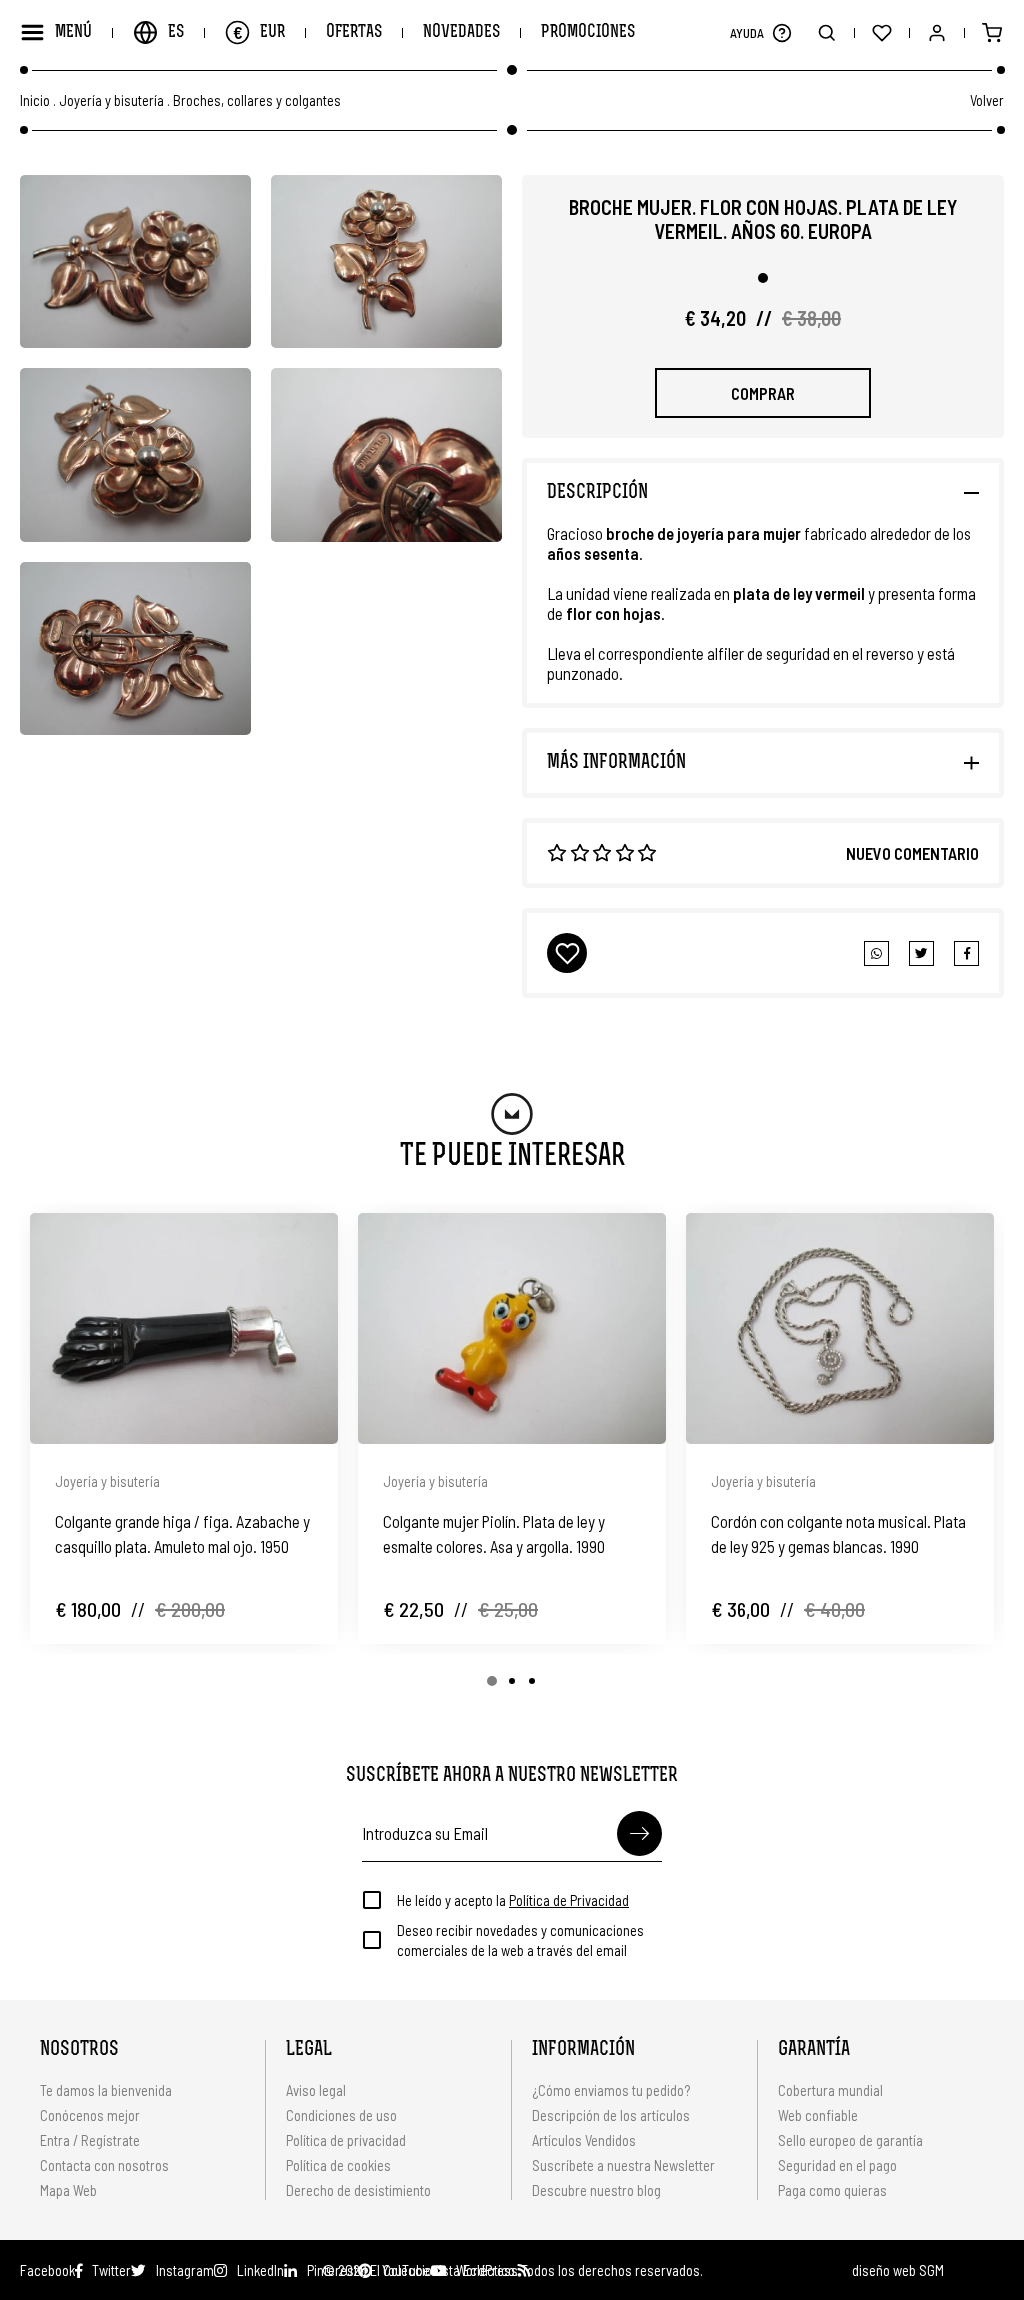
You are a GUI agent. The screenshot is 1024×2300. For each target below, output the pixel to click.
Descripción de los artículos (611, 2115)
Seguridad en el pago (837, 2165)
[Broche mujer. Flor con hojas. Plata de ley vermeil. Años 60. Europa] (135, 261)
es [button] (176, 32)
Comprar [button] (763, 393)
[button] (781, 32)
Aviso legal (316, 2090)
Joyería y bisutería (111, 100)
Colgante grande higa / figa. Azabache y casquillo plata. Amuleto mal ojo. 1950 (182, 1533)
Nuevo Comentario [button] (912, 853)
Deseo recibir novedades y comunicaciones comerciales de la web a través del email (520, 1940)
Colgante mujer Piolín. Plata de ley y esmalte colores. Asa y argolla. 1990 (494, 1533)
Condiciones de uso (341, 2115)
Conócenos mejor (90, 2115)
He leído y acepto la (513, 1900)
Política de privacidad (346, 2140)
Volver (987, 100)
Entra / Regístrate (90, 2140)
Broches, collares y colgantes (257, 100)
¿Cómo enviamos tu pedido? (611, 2090)
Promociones (588, 32)
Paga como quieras (832, 2190)
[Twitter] (966, 953)
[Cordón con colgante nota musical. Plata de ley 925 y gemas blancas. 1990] (840, 1328)
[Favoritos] (881, 32)
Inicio (35, 100)
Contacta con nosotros (104, 2165)
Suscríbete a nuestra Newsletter (623, 2165)
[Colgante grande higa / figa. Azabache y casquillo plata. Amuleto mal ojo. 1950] (184, 1328)
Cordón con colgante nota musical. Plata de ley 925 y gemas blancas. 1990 (838, 1533)
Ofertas (354, 32)
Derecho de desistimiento (358, 2190)
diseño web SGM (898, 2270)
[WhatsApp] (876, 953)
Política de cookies (338, 2165)
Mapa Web (68, 2190)
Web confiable (818, 2115)
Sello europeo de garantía (850, 2140)
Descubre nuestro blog (596, 2190)
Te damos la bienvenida (106, 2090)
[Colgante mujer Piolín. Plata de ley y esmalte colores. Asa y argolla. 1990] (512, 1328)
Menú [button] (73, 32)
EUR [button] (259, 32)
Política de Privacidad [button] (569, 1900)
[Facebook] (921, 953)
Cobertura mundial (830, 2090)
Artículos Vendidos (584, 2140)
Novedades (461, 32)
